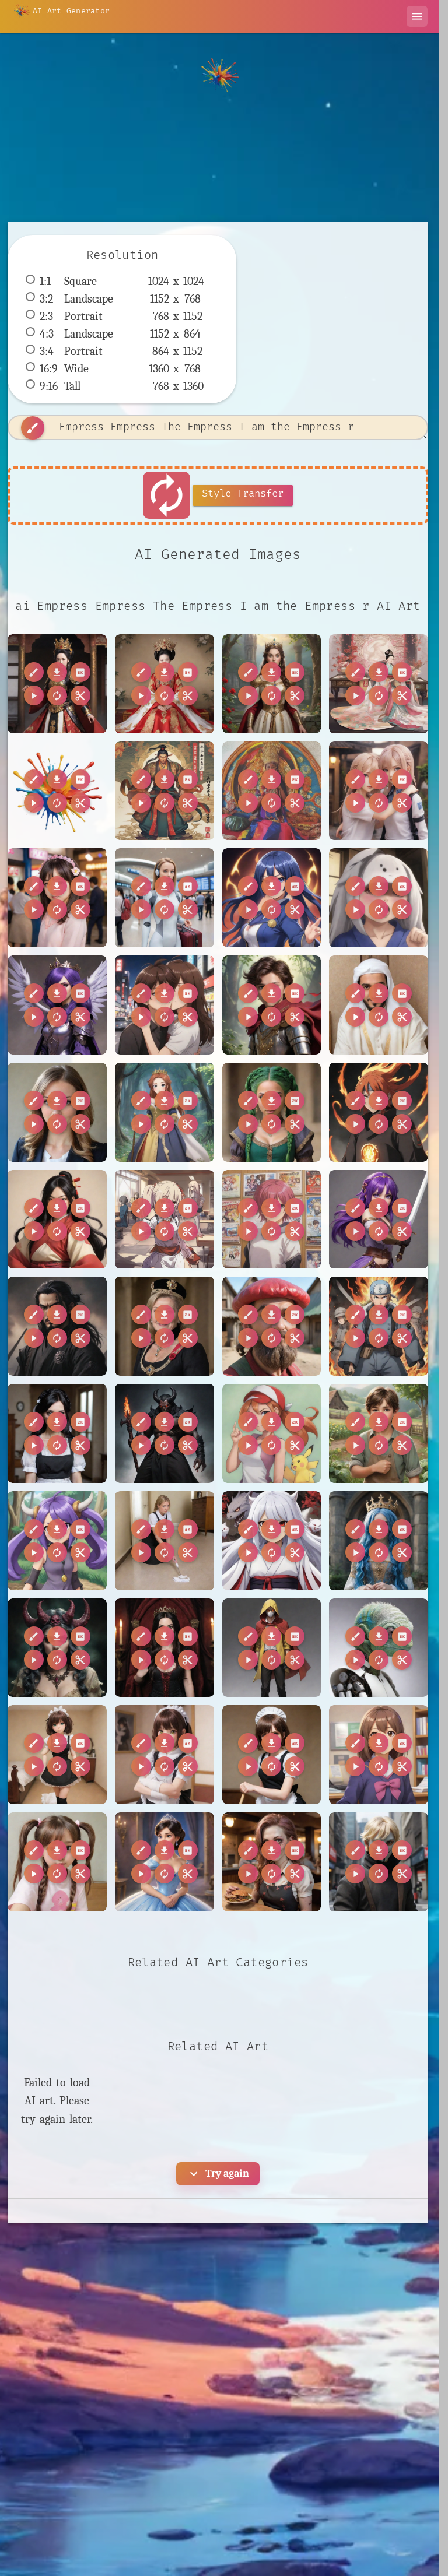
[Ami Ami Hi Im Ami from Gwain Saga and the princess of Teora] (164, 1112)
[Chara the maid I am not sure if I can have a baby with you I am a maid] (164, 1755)
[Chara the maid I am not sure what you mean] (272, 1755)
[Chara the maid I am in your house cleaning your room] (57, 1755)
